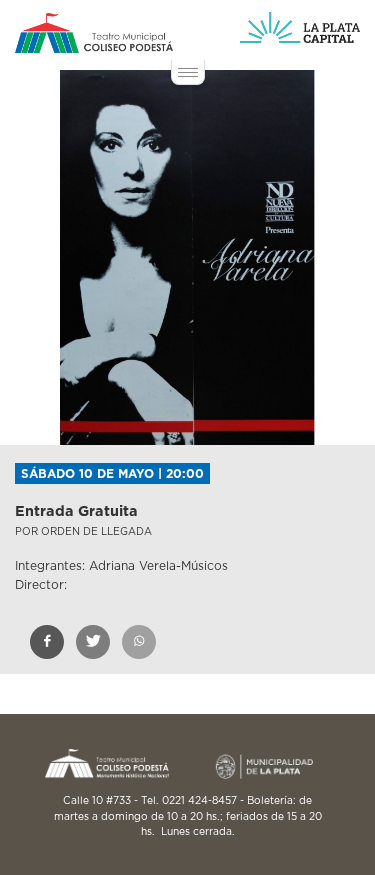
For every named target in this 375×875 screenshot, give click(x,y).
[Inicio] (94, 33)
